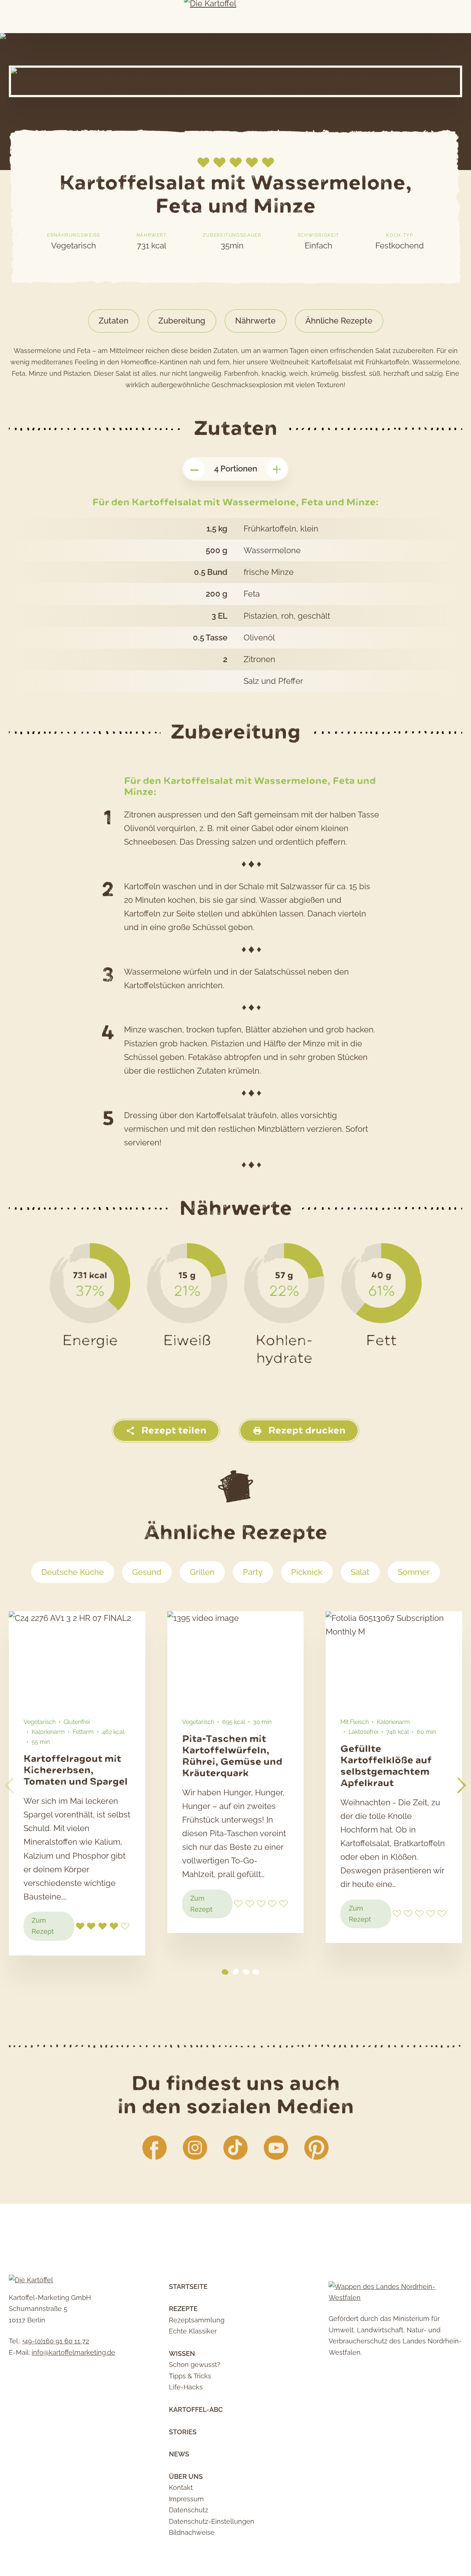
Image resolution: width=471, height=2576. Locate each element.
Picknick (307, 1572)
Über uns (186, 2476)
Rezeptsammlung (197, 2320)
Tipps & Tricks (190, 2376)
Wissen (182, 2354)
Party (253, 1572)
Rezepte (183, 2309)
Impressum (186, 2499)
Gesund (147, 1572)
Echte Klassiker (193, 2331)
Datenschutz (189, 2510)
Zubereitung (182, 321)
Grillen (202, 1572)
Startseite (188, 2287)
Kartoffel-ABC (196, 2409)
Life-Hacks (186, 2387)
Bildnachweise (192, 2532)
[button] (462, 1785)
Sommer (414, 1572)
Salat (360, 1572)
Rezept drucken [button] (306, 1430)
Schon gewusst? (195, 2365)
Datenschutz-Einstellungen (212, 2521)
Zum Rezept (53, 1929)
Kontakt (181, 2487)
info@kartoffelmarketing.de (73, 2352)
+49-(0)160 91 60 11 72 (56, 2341)
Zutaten (114, 321)
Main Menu (10, 17)
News (179, 2454)
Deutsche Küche (72, 1572)
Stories (183, 2432)
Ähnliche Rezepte (339, 321)
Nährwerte (255, 321)
